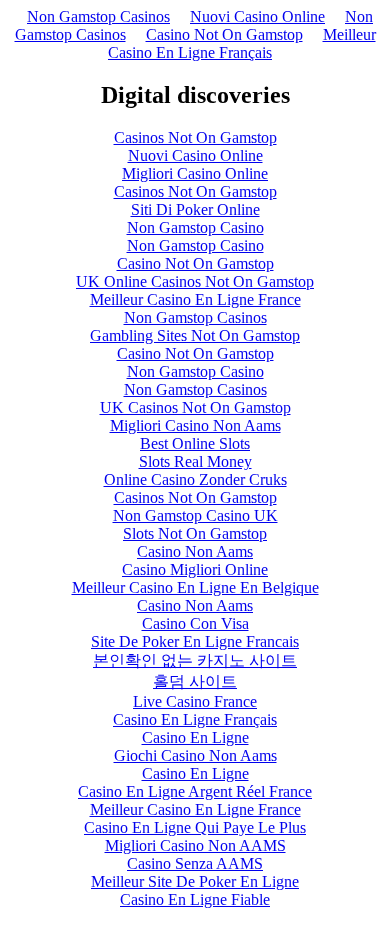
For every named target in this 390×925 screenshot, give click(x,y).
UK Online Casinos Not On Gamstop (195, 281)
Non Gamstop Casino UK (195, 515)
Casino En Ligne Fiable (195, 899)
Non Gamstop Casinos (98, 16)
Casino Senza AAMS (195, 863)
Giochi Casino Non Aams (195, 755)
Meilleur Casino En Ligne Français (242, 43)
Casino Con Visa (195, 623)
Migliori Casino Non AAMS (195, 845)
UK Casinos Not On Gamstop (195, 407)
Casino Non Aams (195, 551)
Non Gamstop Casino (195, 227)
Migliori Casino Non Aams (195, 425)
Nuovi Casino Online (257, 16)
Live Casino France (195, 701)
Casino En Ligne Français (195, 719)
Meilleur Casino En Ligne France (195, 299)
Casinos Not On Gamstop (195, 137)
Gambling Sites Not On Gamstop (195, 335)
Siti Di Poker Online (195, 209)
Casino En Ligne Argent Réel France (195, 791)
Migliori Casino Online (195, 173)
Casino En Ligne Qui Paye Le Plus (195, 827)
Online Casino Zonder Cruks (195, 479)
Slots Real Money (195, 461)
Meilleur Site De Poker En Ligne (195, 881)
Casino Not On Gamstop (224, 34)
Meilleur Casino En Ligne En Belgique (195, 587)
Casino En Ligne (195, 737)
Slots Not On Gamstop (195, 533)
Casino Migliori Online (195, 569)
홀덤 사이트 (195, 681)
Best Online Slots (195, 443)
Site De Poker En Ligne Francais (195, 641)
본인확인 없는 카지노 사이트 (195, 660)
